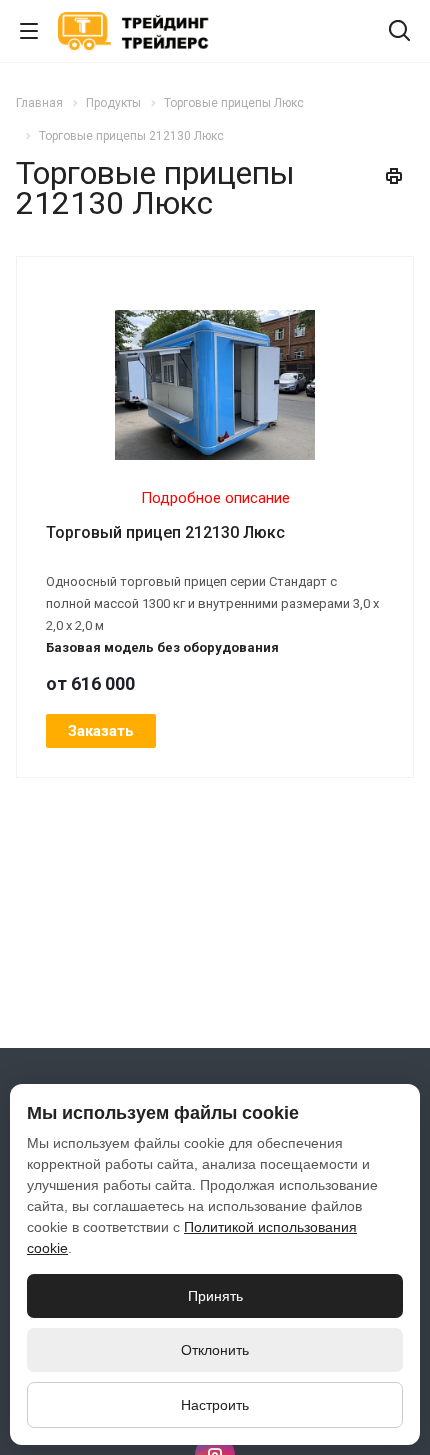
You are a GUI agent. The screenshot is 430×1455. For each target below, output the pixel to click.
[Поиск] (399, 32)
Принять (215, 1296)
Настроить (215, 1405)
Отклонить (215, 1350)
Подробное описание (215, 498)
